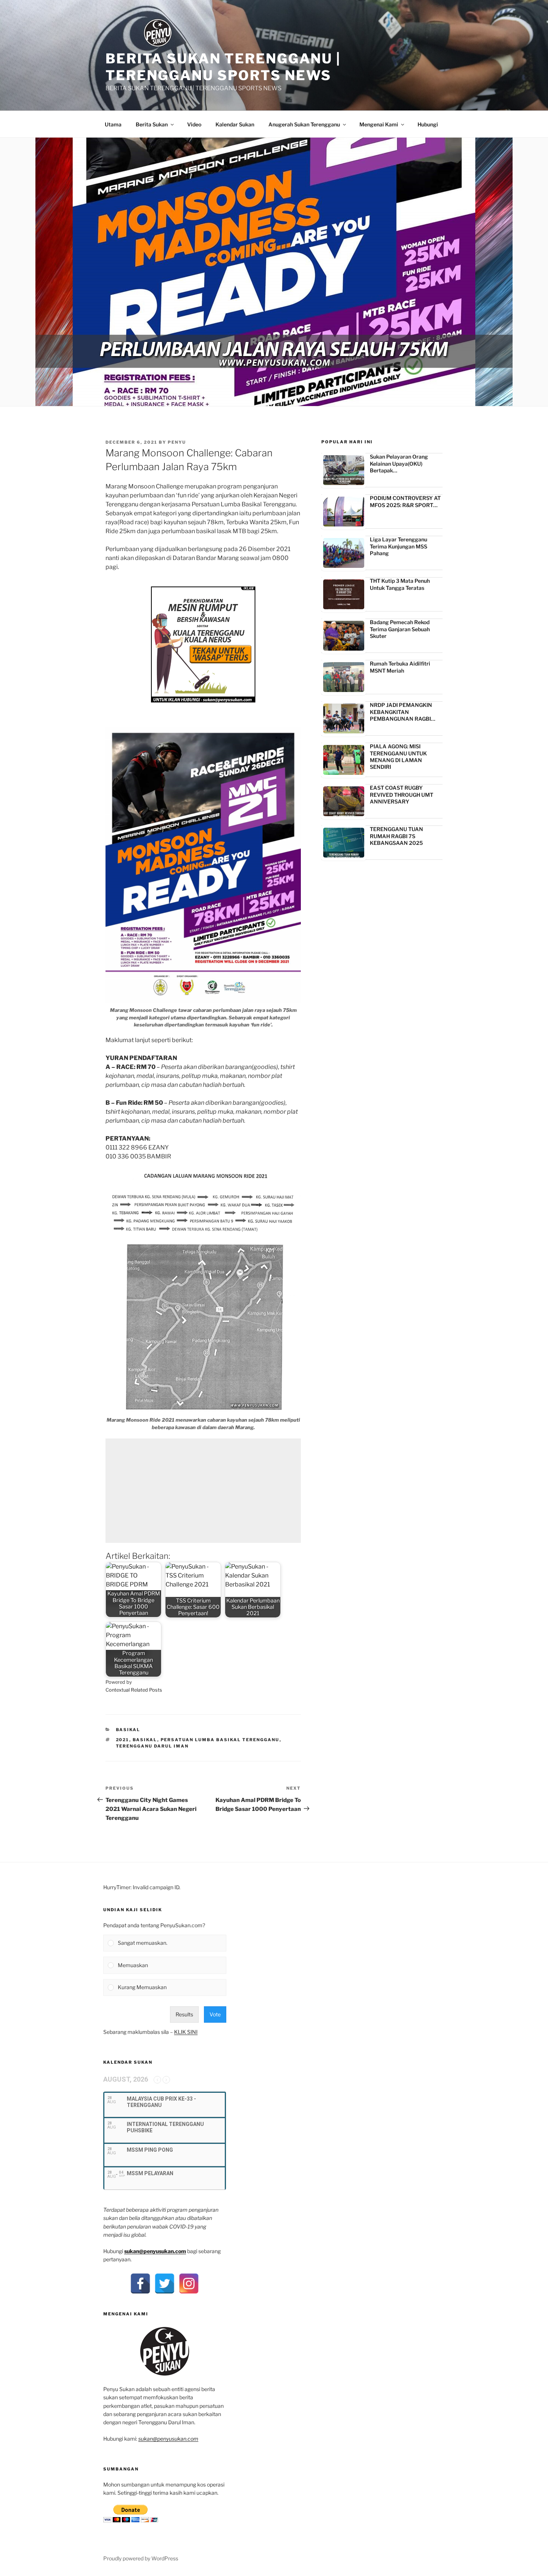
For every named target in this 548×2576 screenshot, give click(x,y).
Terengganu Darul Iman (152, 1746)
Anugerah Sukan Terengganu (304, 124)
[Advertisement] (203, 1491)
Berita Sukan (152, 124)
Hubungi (428, 124)
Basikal (128, 1730)
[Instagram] (189, 2284)
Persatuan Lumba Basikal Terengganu (220, 1740)
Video (194, 124)
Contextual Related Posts (134, 1690)
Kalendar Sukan (235, 124)
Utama (113, 124)
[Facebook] (140, 2284)
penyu (177, 442)
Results (184, 2014)
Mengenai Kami (379, 124)
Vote (215, 2014)
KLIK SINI (186, 2032)
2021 (123, 1740)
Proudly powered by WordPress (141, 2558)
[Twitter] (165, 2284)
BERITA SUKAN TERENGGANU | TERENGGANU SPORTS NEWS (223, 67)
